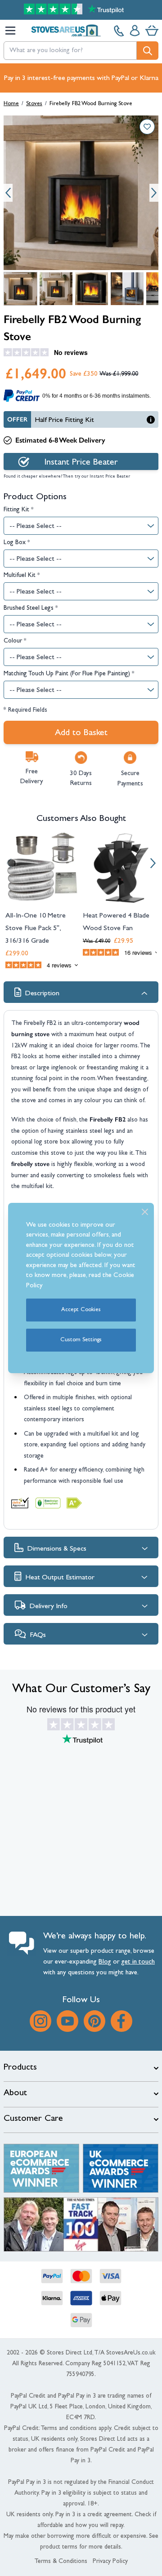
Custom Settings (81, 1340)
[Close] (145, 1212)
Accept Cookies (81, 1310)
